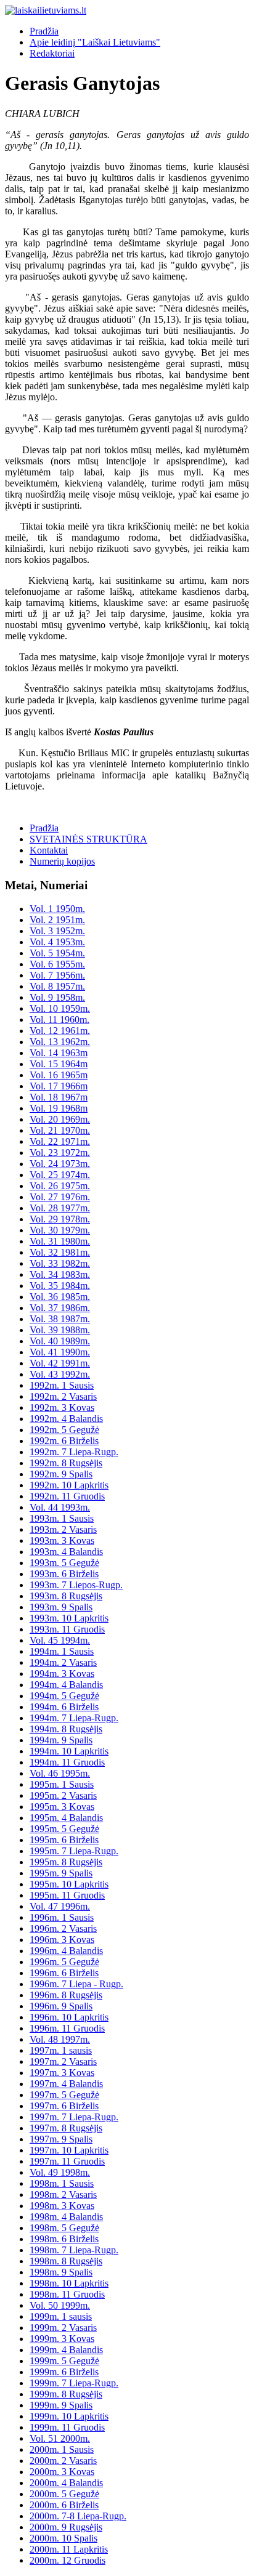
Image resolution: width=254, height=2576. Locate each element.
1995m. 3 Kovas (62, 1807)
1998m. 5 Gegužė (64, 2228)
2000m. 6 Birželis (64, 2505)
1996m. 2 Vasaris (63, 1928)
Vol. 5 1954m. (57, 953)
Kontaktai (49, 850)
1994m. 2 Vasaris (63, 1662)
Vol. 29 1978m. (60, 1219)
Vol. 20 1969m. (60, 1119)
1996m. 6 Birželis (64, 1973)
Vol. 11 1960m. (59, 1019)
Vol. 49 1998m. (60, 2172)
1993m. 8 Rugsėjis (66, 1596)
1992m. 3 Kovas (62, 1407)
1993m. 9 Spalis (61, 1607)
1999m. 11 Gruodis (67, 2427)
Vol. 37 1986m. (60, 1308)
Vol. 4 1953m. (57, 942)
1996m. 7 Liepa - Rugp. (76, 1984)
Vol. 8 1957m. (57, 986)
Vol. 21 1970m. (60, 1130)
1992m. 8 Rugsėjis (66, 1463)
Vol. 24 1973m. (60, 1164)
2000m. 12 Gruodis (68, 2560)
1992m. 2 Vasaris (63, 1396)
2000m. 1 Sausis (62, 2449)
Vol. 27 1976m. (60, 1197)
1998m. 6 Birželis (64, 2239)
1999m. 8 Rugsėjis (66, 2394)
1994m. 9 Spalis (61, 1740)
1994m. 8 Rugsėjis (66, 1729)
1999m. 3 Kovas (62, 2339)
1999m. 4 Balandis (66, 2350)
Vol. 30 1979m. (60, 1230)
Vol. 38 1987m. (60, 1319)
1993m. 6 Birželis (64, 1574)
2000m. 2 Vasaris (63, 2461)
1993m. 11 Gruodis (67, 1629)
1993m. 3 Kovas (62, 1540)
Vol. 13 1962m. (60, 1042)
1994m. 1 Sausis (62, 1651)
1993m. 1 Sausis (62, 1518)
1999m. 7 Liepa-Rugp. (74, 2383)
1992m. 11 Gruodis (67, 1496)
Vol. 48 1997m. (60, 2039)
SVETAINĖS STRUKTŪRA (88, 839)
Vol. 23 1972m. (60, 1153)
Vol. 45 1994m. (60, 1640)
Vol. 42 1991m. (60, 1363)
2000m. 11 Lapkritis (69, 2549)
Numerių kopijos (62, 861)
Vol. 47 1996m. (60, 1906)
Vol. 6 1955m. (57, 964)
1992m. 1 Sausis (62, 1385)
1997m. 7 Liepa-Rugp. (74, 2117)
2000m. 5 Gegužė (64, 2494)
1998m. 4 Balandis (66, 2217)
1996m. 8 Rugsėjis (66, 1995)
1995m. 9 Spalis (61, 1873)
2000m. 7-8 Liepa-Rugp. (78, 2516)
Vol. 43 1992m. (60, 1374)
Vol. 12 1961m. (60, 1031)
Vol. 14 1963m (59, 1053)
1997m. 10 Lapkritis (69, 2150)
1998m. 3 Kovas (62, 2206)
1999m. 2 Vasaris (63, 2328)
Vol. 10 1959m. (60, 1008)
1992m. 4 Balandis (66, 1419)
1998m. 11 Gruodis (67, 2294)
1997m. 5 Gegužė (64, 2095)
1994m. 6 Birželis (64, 1707)
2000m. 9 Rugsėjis (66, 2527)
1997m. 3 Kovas (62, 2073)
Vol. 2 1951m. (57, 920)
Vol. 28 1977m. (60, 1208)
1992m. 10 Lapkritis (69, 1485)
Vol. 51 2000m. (60, 2438)
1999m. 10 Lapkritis (69, 2416)
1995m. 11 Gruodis (67, 1895)
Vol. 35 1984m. (60, 1286)
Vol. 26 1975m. (60, 1186)
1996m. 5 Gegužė (64, 1962)
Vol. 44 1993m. (60, 1507)
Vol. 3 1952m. (57, 931)
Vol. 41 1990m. (60, 1352)
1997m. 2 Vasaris (63, 2061)
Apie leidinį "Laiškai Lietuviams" (95, 42)
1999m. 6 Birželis (64, 2372)
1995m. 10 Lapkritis (69, 1884)
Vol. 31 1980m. (60, 1241)
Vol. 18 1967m (59, 1097)
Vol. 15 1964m (59, 1064)
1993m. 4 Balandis (66, 1552)
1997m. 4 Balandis (66, 2084)
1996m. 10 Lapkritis (69, 2017)
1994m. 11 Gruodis (67, 1762)
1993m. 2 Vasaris (63, 1529)
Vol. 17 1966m (59, 1086)
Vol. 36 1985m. (60, 1297)
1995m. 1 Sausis (62, 1784)
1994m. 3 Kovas (62, 1674)
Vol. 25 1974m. (60, 1175)
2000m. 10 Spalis (63, 2538)
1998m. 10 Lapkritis (69, 2283)
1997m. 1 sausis (61, 2050)
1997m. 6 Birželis (64, 2106)
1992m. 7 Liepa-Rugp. (74, 1452)
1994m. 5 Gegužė (64, 1696)
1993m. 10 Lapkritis (69, 1618)
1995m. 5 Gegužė (64, 1829)
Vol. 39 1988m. (60, 1330)
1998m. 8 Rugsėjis (66, 2261)
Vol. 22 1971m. (60, 1141)
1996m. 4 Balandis (66, 1951)
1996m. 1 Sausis (62, 1917)
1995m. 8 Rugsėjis (66, 1862)
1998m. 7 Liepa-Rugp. (74, 2250)
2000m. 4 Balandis (66, 2483)
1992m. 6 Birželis (64, 1441)
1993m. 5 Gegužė (64, 1563)
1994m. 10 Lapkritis (69, 1751)
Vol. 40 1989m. (60, 1341)
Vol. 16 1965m (59, 1075)
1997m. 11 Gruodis (67, 2161)
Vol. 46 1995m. (60, 1773)
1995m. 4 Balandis (66, 1818)
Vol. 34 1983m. (60, 1274)
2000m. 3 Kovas (62, 2472)
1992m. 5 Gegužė (64, 1430)
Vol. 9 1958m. (57, 997)
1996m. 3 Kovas (62, 1940)
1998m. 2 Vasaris (63, 2194)
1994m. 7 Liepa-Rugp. (74, 1718)
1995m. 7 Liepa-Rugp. (74, 1851)
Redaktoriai (52, 53)
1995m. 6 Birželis (64, 1840)
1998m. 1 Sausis (62, 2183)
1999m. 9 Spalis (61, 2405)
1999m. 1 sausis (61, 2316)
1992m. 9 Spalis (61, 1474)
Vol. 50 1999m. (60, 2305)
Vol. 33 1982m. (60, 1263)
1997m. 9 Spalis (61, 2139)
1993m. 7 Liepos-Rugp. (76, 1585)
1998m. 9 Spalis (61, 2272)
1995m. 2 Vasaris (63, 1795)
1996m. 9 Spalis (61, 2006)
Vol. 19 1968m (59, 1108)
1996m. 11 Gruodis (67, 2028)
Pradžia (44, 31)
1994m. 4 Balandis (66, 1685)
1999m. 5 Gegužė (64, 2361)
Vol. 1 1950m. (57, 909)
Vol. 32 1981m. (60, 1252)
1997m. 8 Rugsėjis (66, 2128)
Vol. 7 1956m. (57, 975)
